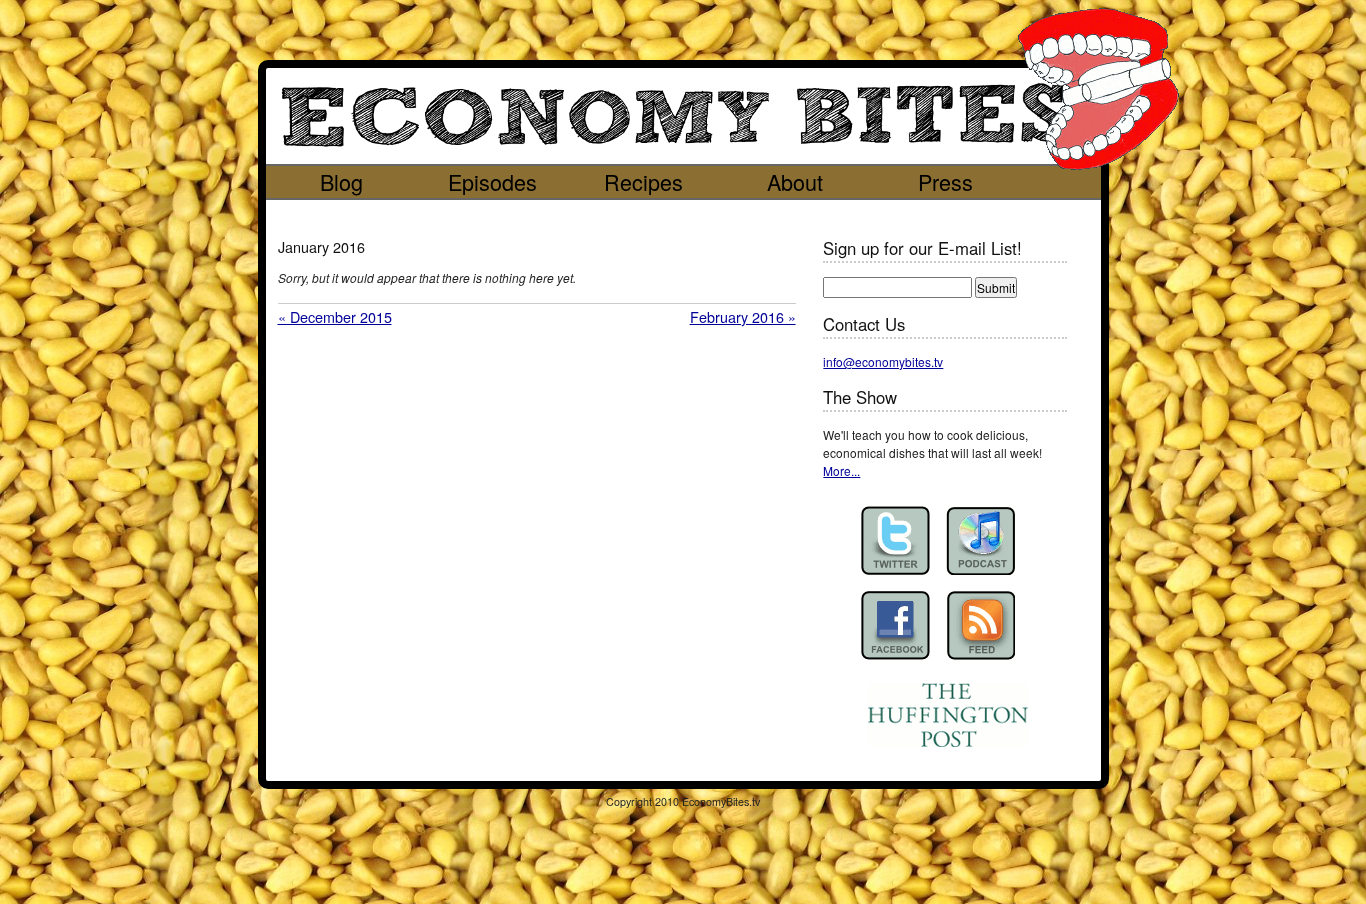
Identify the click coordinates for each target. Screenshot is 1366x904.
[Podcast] (980, 540)
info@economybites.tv (883, 361)
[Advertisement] (665, 214)
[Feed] (980, 625)
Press (945, 181)
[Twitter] (895, 540)
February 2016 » (743, 316)
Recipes (643, 181)
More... (841, 470)
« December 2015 (335, 316)
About (795, 181)
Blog (341, 181)
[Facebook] (895, 625)
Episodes (492, 181)
